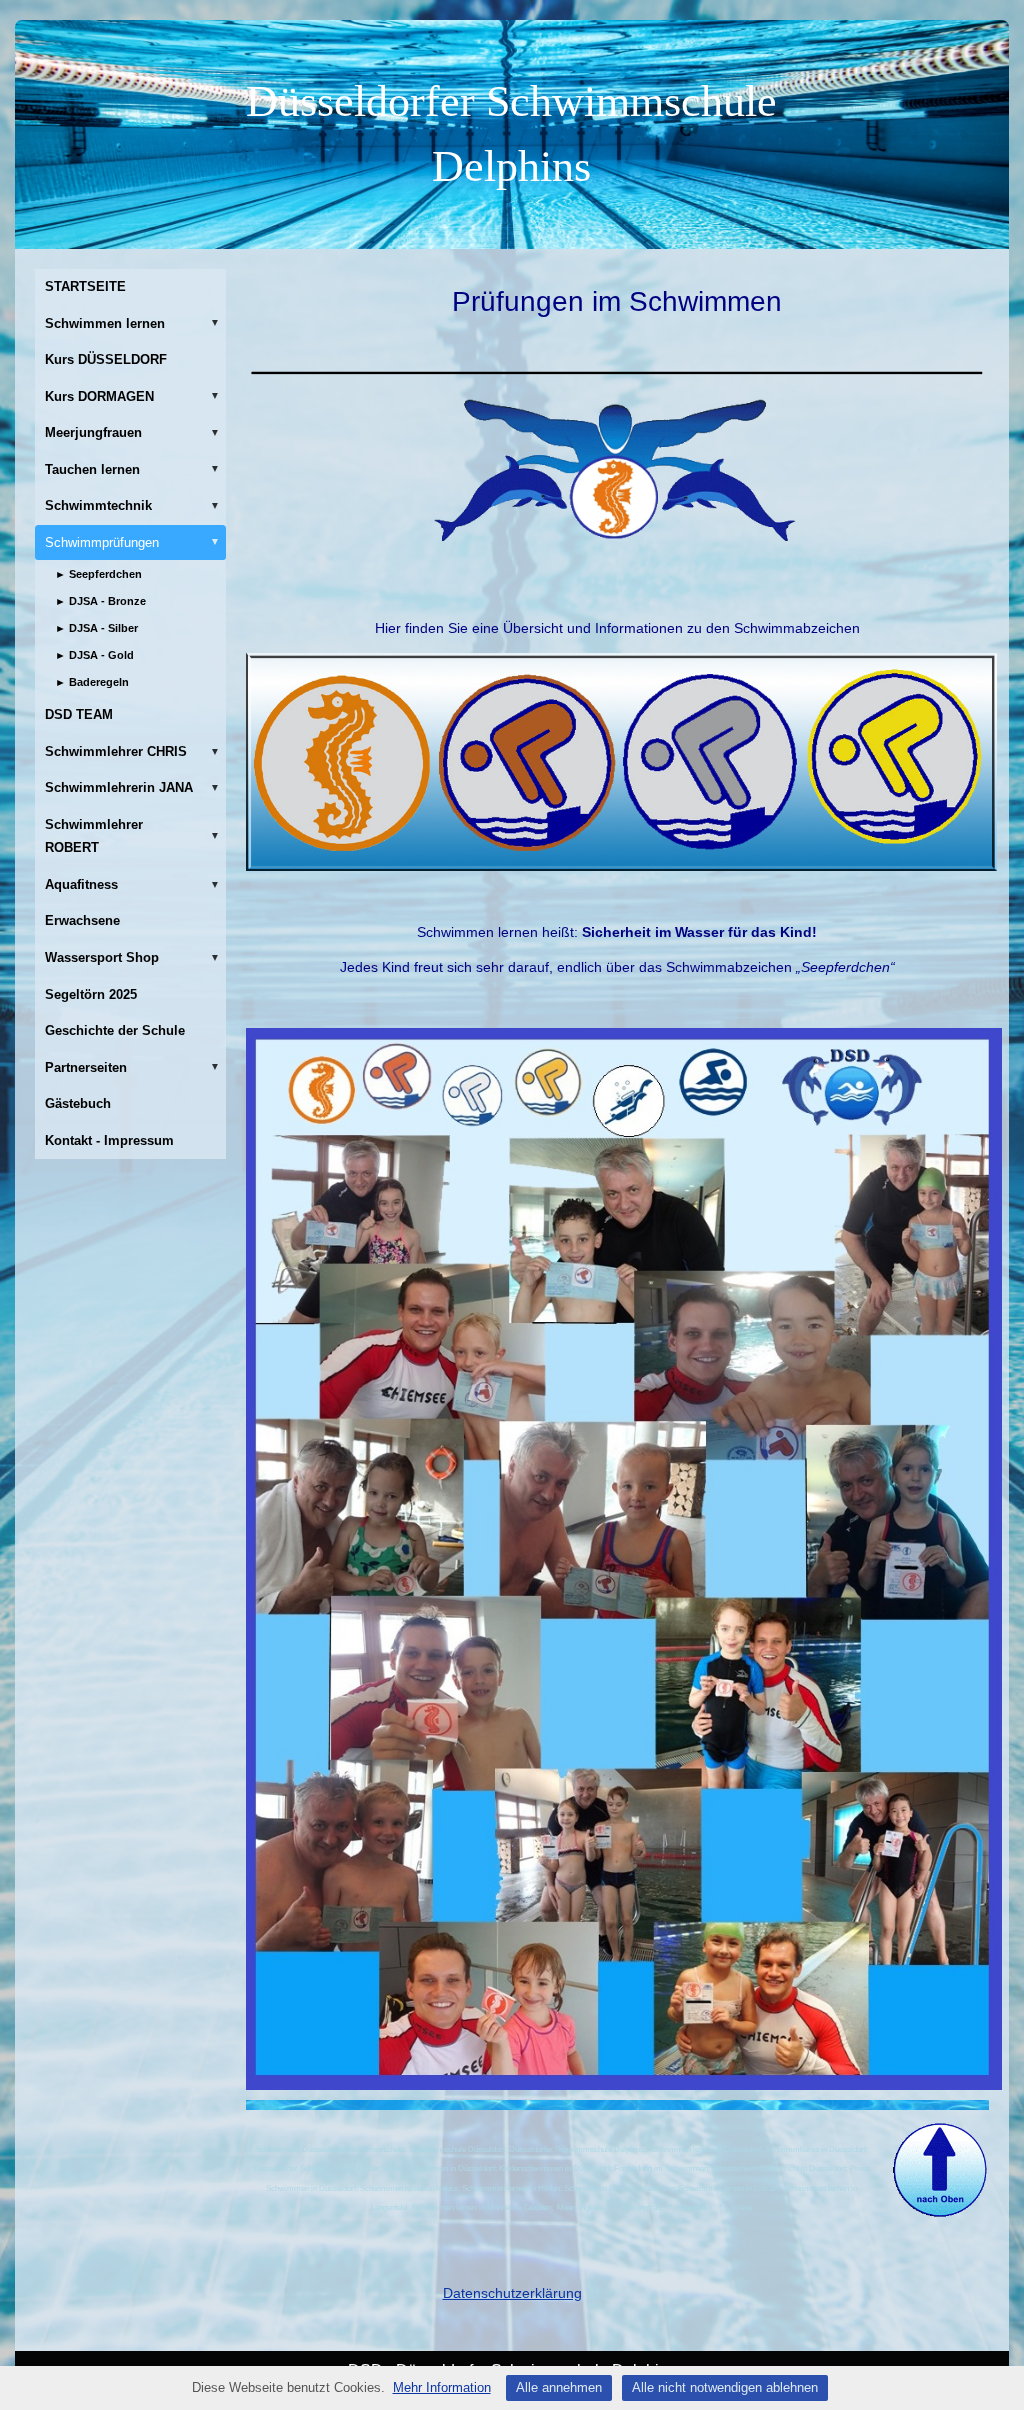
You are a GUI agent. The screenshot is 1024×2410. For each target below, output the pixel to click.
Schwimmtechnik (132, 505)
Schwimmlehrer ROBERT (132, 836)
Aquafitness (132, 884)
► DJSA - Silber (96, 628)
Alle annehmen (559, 2387)
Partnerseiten (132, 1067)
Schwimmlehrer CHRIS (132, 751)
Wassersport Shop (132, 957)
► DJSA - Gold (94, 655)
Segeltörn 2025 (91, 994)
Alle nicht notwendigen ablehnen (725, 2387)
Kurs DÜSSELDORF (106, 359)
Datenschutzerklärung (512, 2293)
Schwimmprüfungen (132, 542)
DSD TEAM (79, 714)
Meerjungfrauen (132, 432)
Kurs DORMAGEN (132, 396)
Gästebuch (78, 1103)
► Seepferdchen (98, 574)
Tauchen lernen (132, 469)
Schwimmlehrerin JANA (132, 787)
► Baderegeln (92, 682)
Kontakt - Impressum (109, 1140)
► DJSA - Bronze (100, 601)
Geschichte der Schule (115, 1030)
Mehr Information (442, 2387)
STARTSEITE (85, 286)
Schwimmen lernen (132, 323)
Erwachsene (82, 920)
